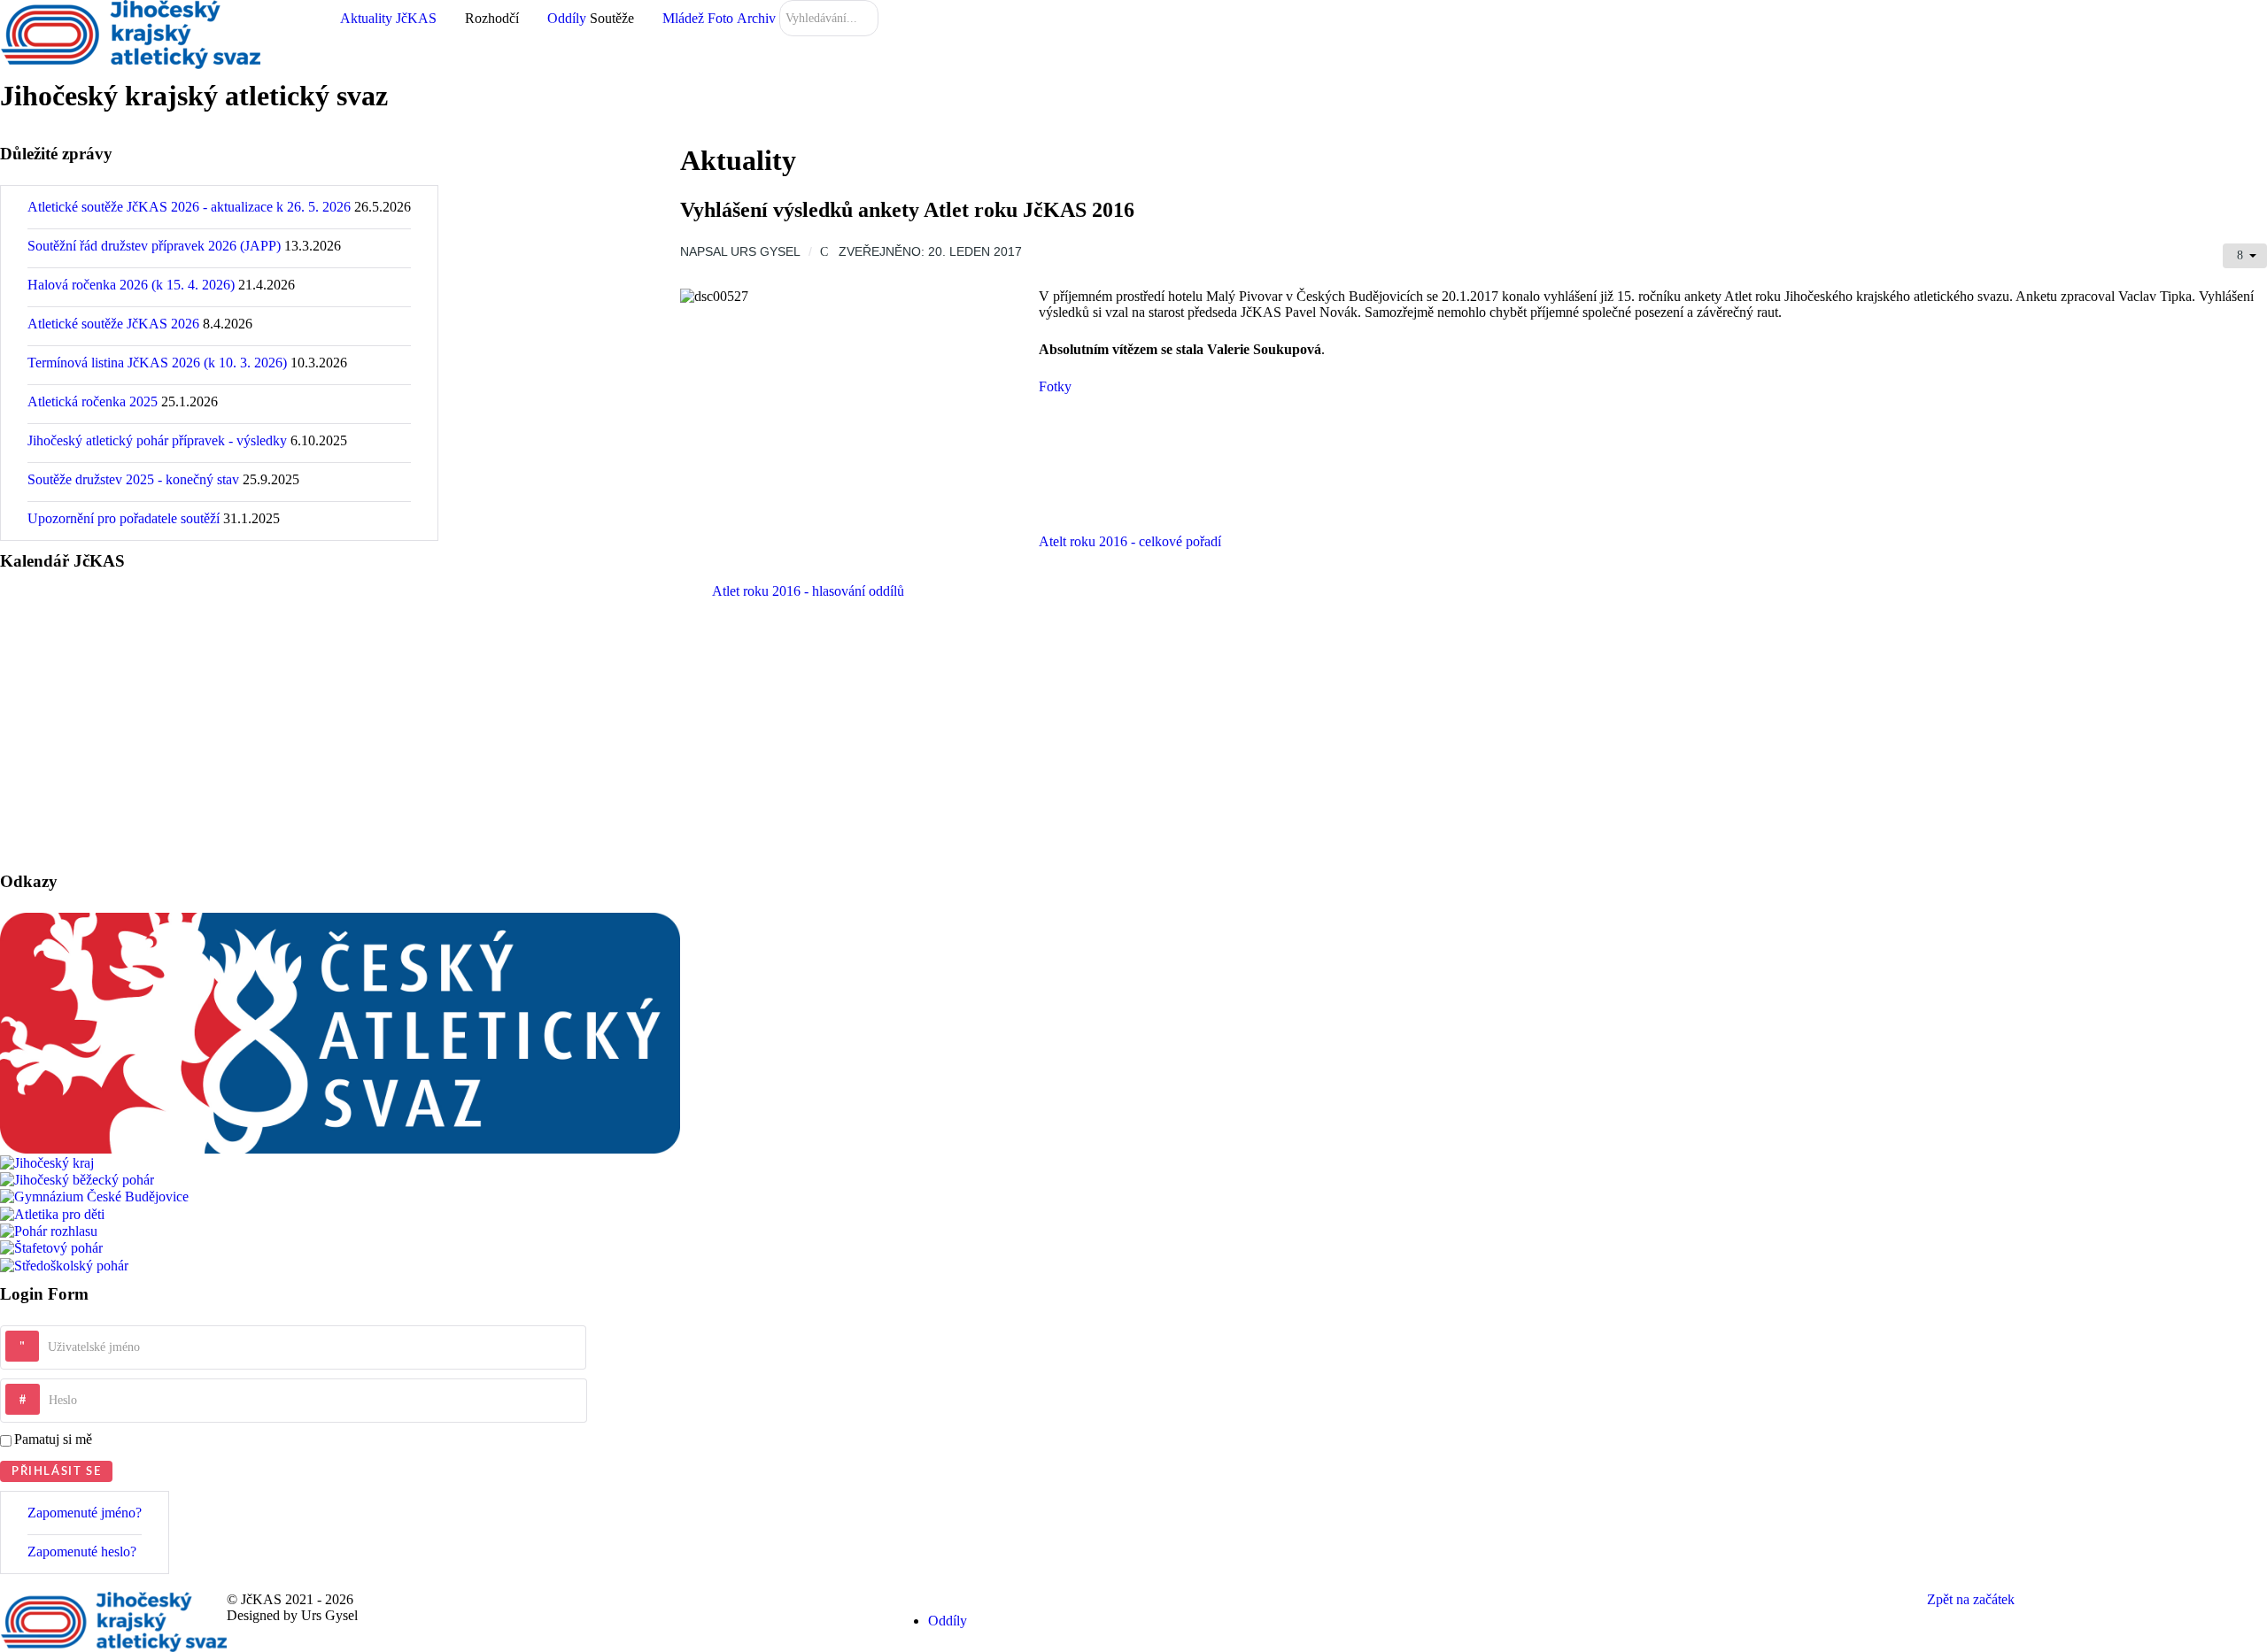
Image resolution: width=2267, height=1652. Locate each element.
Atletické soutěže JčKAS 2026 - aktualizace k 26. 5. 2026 (189, 207)
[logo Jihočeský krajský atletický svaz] (130, 33)
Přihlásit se (56, 1471)
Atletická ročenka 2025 (93, 401)
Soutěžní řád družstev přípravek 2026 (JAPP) (154, 246)
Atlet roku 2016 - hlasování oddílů (808, 591)
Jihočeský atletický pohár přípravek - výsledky (157, 440)
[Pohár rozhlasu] (49, 1230)
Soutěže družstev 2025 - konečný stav (133, 479)
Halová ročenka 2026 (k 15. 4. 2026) (131, 285)
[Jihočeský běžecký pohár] (77, 1179)
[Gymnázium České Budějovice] (94, 1196)
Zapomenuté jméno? (85, 1513)
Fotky (1055, 386)
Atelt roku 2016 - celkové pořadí (1130, 541)
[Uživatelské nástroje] (2245, 256)
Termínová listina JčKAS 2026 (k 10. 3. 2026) (157, 363)
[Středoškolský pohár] (64, 1264)
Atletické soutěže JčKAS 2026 (113, 324)
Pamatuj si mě (53, 1439)
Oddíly (948, 1621)
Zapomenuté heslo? (82, 1552)
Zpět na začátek (1973, 1599)
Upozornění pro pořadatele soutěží (124, 518)
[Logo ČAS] (340, 1032)
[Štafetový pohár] (51, 1247)
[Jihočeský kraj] (47, 1161)
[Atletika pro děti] (52, 1212)
